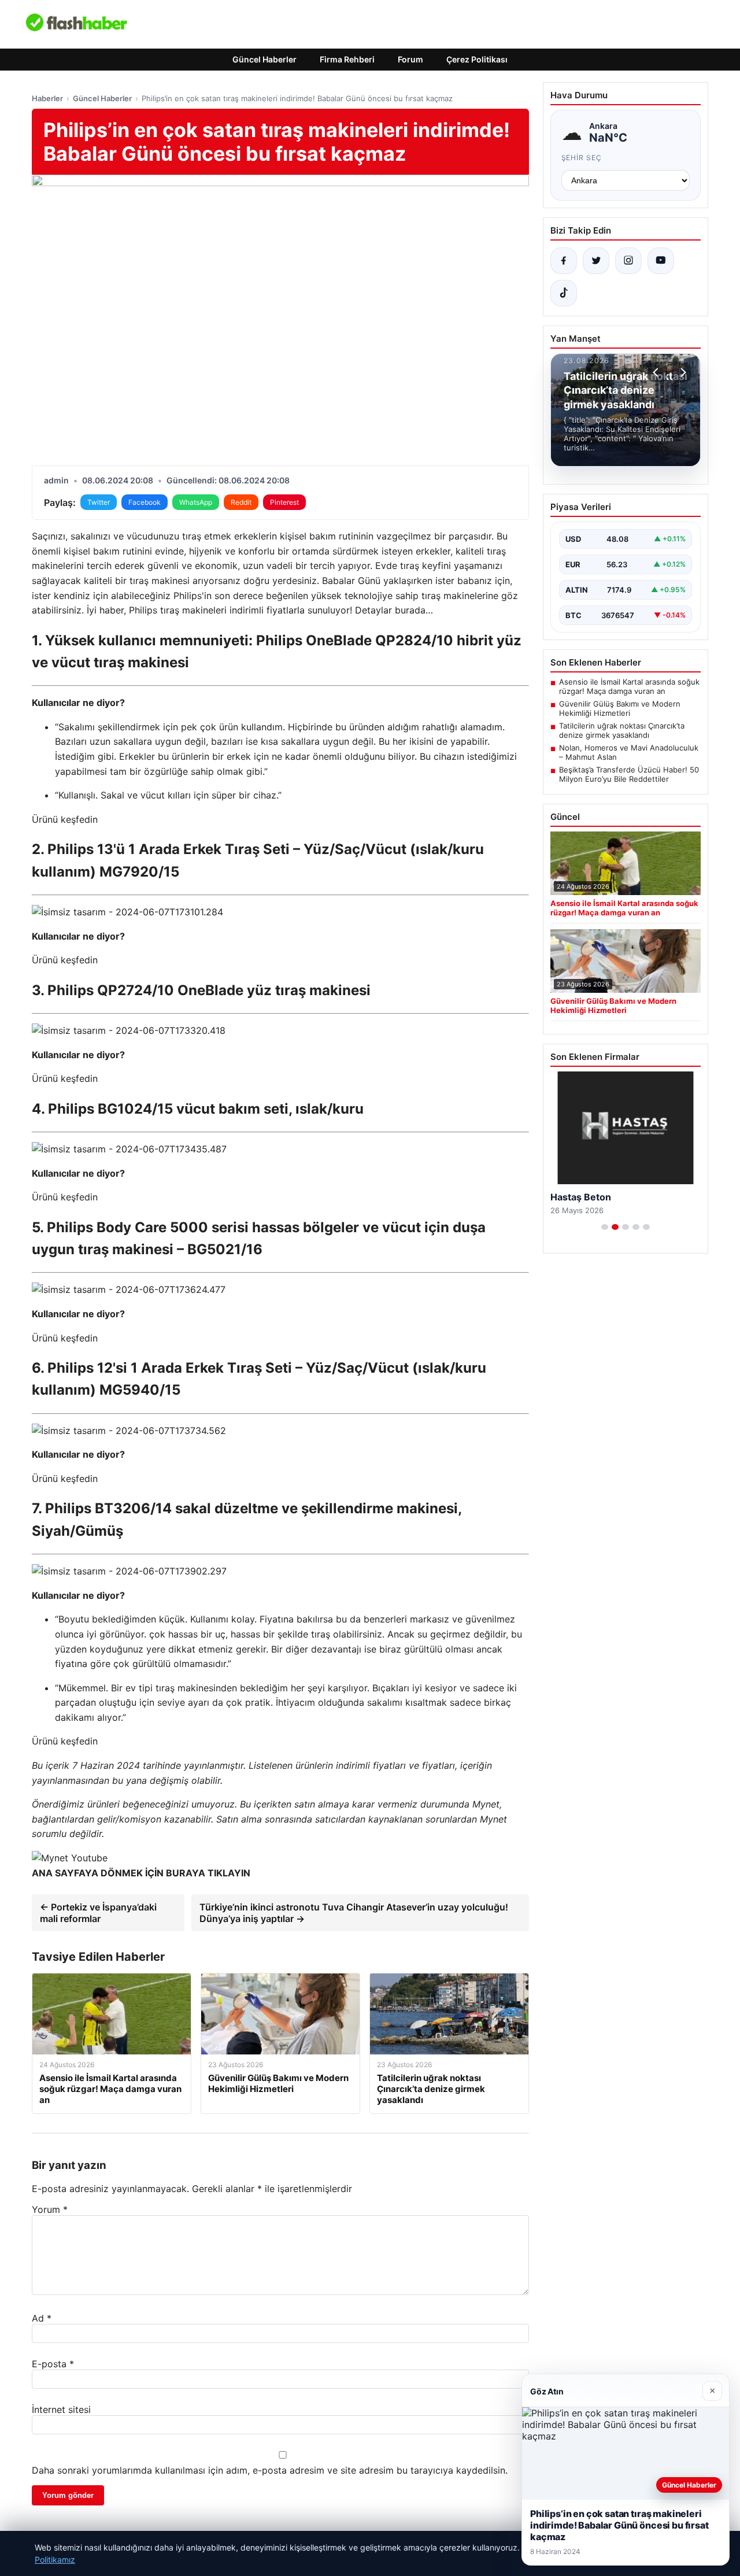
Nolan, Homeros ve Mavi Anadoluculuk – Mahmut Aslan (629, 752)
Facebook (145, 502)
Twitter (99, 502)
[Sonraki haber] (682, 372)
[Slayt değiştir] (605, 1227)
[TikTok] (564, 293)
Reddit (241, 502)
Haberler (47, 98)
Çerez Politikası (477, 59)
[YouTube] (661, 261)
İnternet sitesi (61, 2409)
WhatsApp (196, 502)
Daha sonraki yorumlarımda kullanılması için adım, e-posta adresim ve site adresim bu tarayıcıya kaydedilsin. (270, 2470)
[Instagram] (628, 261)
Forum (410, 59)
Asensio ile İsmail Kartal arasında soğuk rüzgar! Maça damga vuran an (629, 686)
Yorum (50, 2209)
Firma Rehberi (347, 59)
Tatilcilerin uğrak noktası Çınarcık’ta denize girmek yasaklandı (622, 730)
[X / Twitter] (596, 261)
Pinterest (284, 502)
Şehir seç (582, 158)
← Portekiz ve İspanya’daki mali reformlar (98, 1913)
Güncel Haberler (264, 59)
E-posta (53, 2364)
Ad (42, 2318)
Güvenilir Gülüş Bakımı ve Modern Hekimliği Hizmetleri (620, 708)
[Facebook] (564, 261)
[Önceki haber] (657, 372)
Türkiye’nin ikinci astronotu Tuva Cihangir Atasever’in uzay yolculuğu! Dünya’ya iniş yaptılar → (354, 1913)
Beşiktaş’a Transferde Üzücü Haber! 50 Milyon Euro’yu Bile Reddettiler (629, 774)
